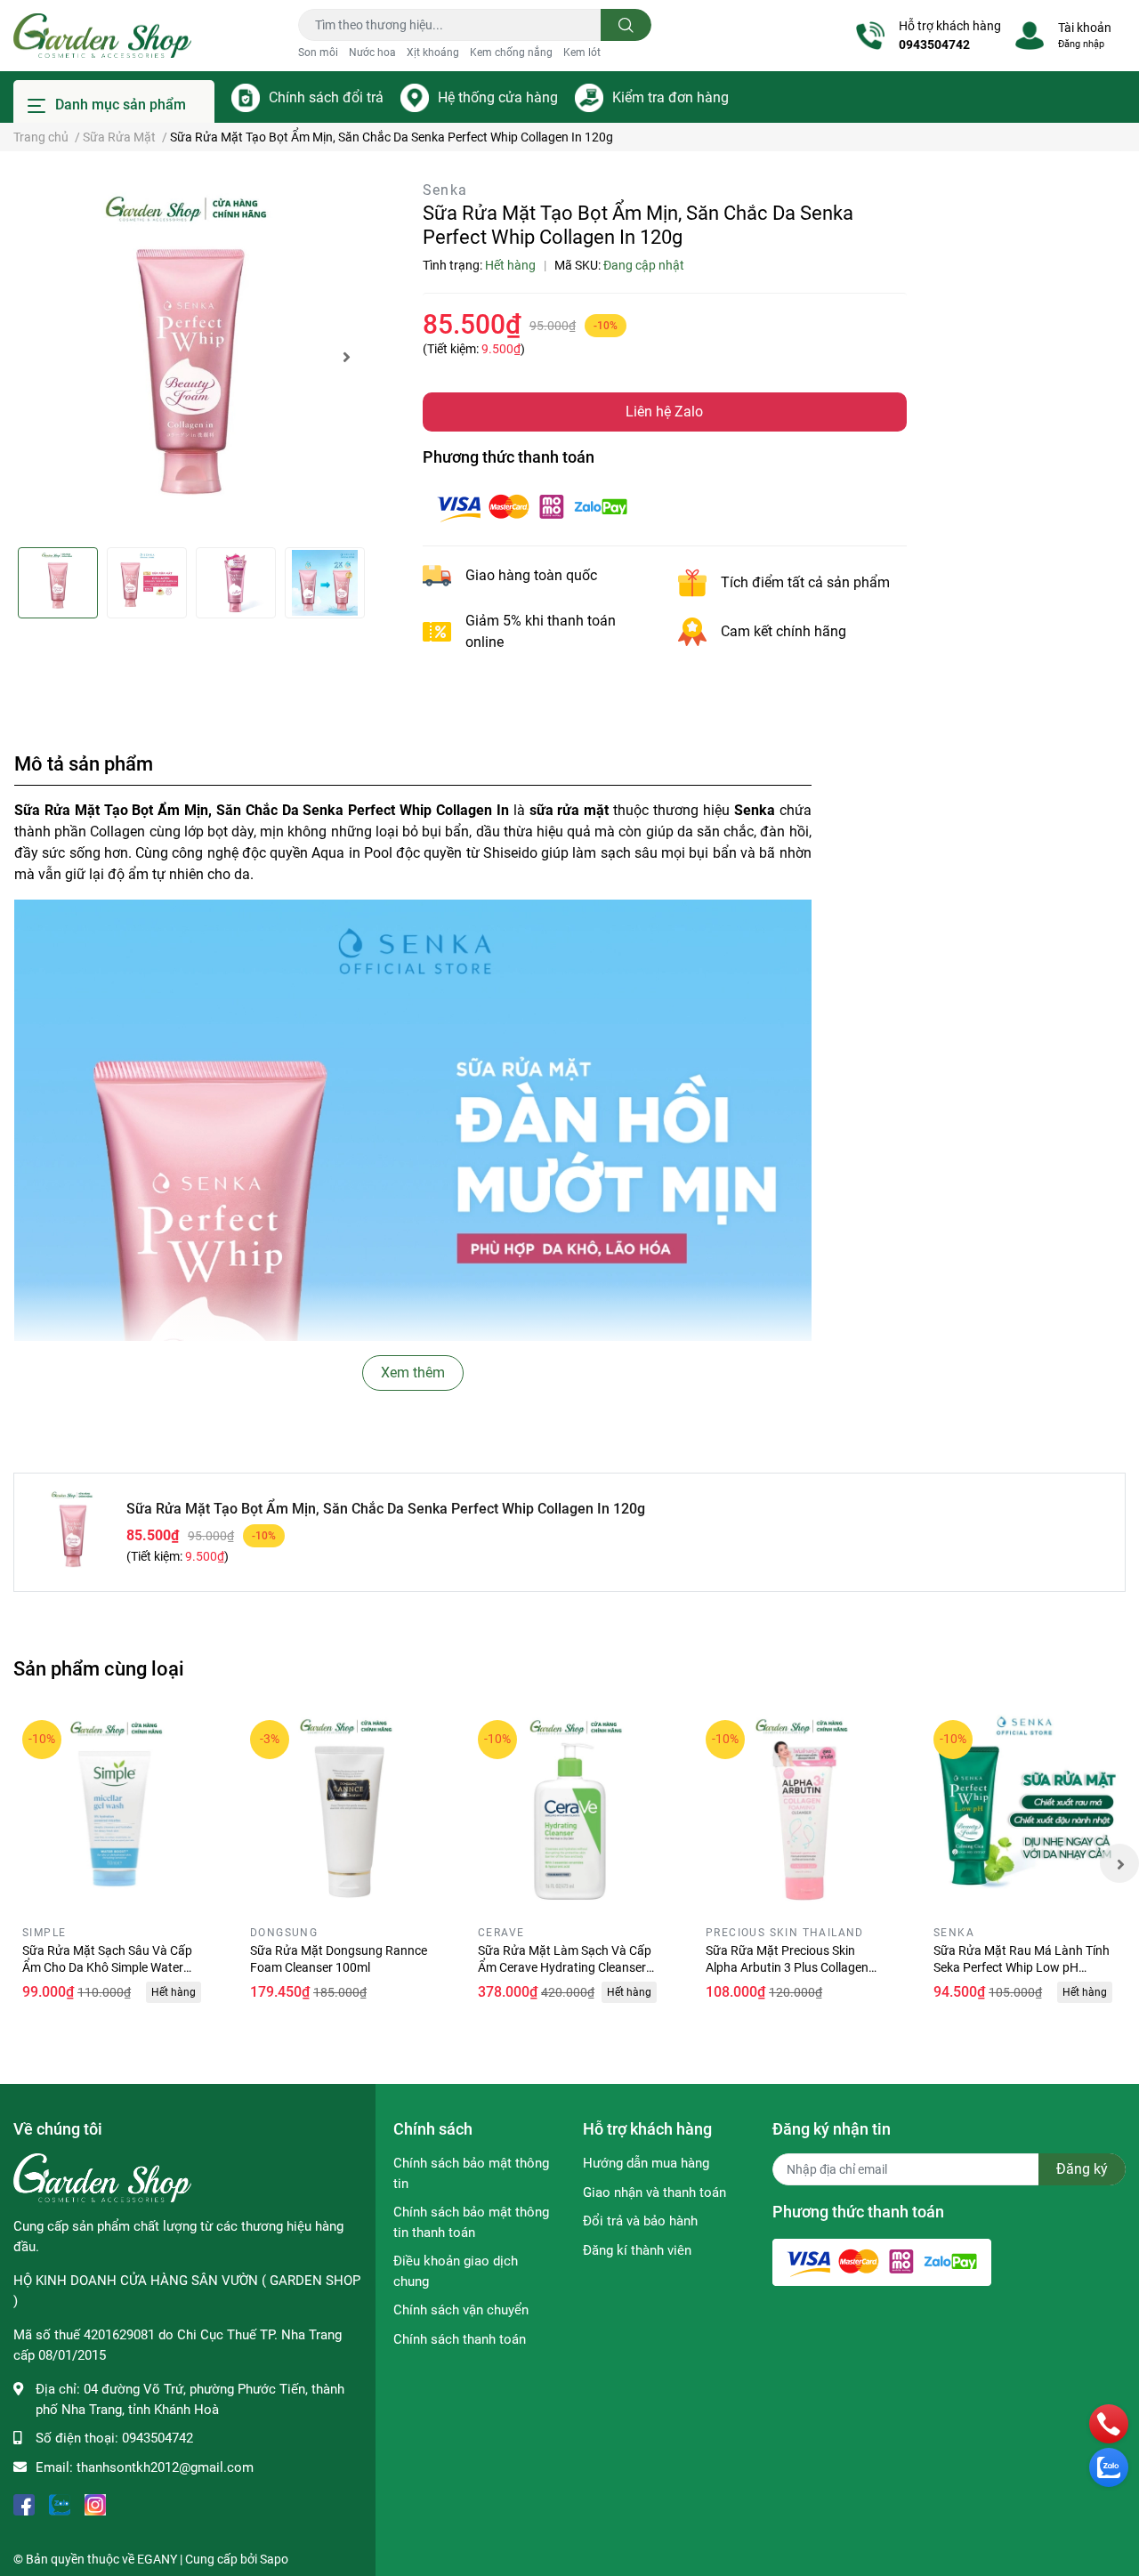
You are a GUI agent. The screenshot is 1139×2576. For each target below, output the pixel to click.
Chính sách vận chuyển (461, 2310)
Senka (445, 190)
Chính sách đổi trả (326, 97)
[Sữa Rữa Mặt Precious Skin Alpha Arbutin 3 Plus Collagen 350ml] (797, 1812)
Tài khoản (1085, 28)
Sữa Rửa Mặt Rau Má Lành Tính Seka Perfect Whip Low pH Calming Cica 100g (1022, 1968)
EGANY (157, 2559)
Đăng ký (1082, 2169)
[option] (190, 356)
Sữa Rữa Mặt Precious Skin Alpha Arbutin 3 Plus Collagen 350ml (787, 1968)
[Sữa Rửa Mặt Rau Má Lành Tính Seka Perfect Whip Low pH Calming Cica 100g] (1025, 1812)
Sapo (274, 2559)
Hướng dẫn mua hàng (646, 2163)
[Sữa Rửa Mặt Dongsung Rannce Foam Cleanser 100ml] (342, 1812)
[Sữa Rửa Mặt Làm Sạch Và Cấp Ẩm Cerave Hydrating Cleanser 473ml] (569, 1812)
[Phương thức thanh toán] (532, 506)
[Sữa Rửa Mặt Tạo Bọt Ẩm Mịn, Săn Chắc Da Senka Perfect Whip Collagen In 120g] (190, 356)
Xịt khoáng (433, 52)
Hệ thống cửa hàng (498, 97)
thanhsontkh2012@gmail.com (165, 2467)
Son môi (318, 52)
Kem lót (582, 52)
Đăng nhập (1081, 44)
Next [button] (347, 357)
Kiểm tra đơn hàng (670, 97)
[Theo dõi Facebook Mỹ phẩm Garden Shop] (24, 2503)
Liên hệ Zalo (664, 412)
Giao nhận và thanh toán (654, 2192)
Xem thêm (413, 1373)
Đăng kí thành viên (637, 2250)
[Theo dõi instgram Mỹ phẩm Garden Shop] (95, 2503)
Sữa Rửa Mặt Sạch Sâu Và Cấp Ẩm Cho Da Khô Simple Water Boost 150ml (107, 1968)
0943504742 (934, 44)
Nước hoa (372, 52)
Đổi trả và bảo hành (640, 2221)
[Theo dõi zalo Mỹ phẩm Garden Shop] (60, 2503)
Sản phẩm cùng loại (99, 1668)
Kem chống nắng (511, 52)
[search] (626, 25)
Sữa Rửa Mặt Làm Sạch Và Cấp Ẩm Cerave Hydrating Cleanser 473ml (565, 1968)
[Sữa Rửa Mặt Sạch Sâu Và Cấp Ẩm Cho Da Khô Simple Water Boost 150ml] (114, 1812)
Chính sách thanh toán (460, 2339)
